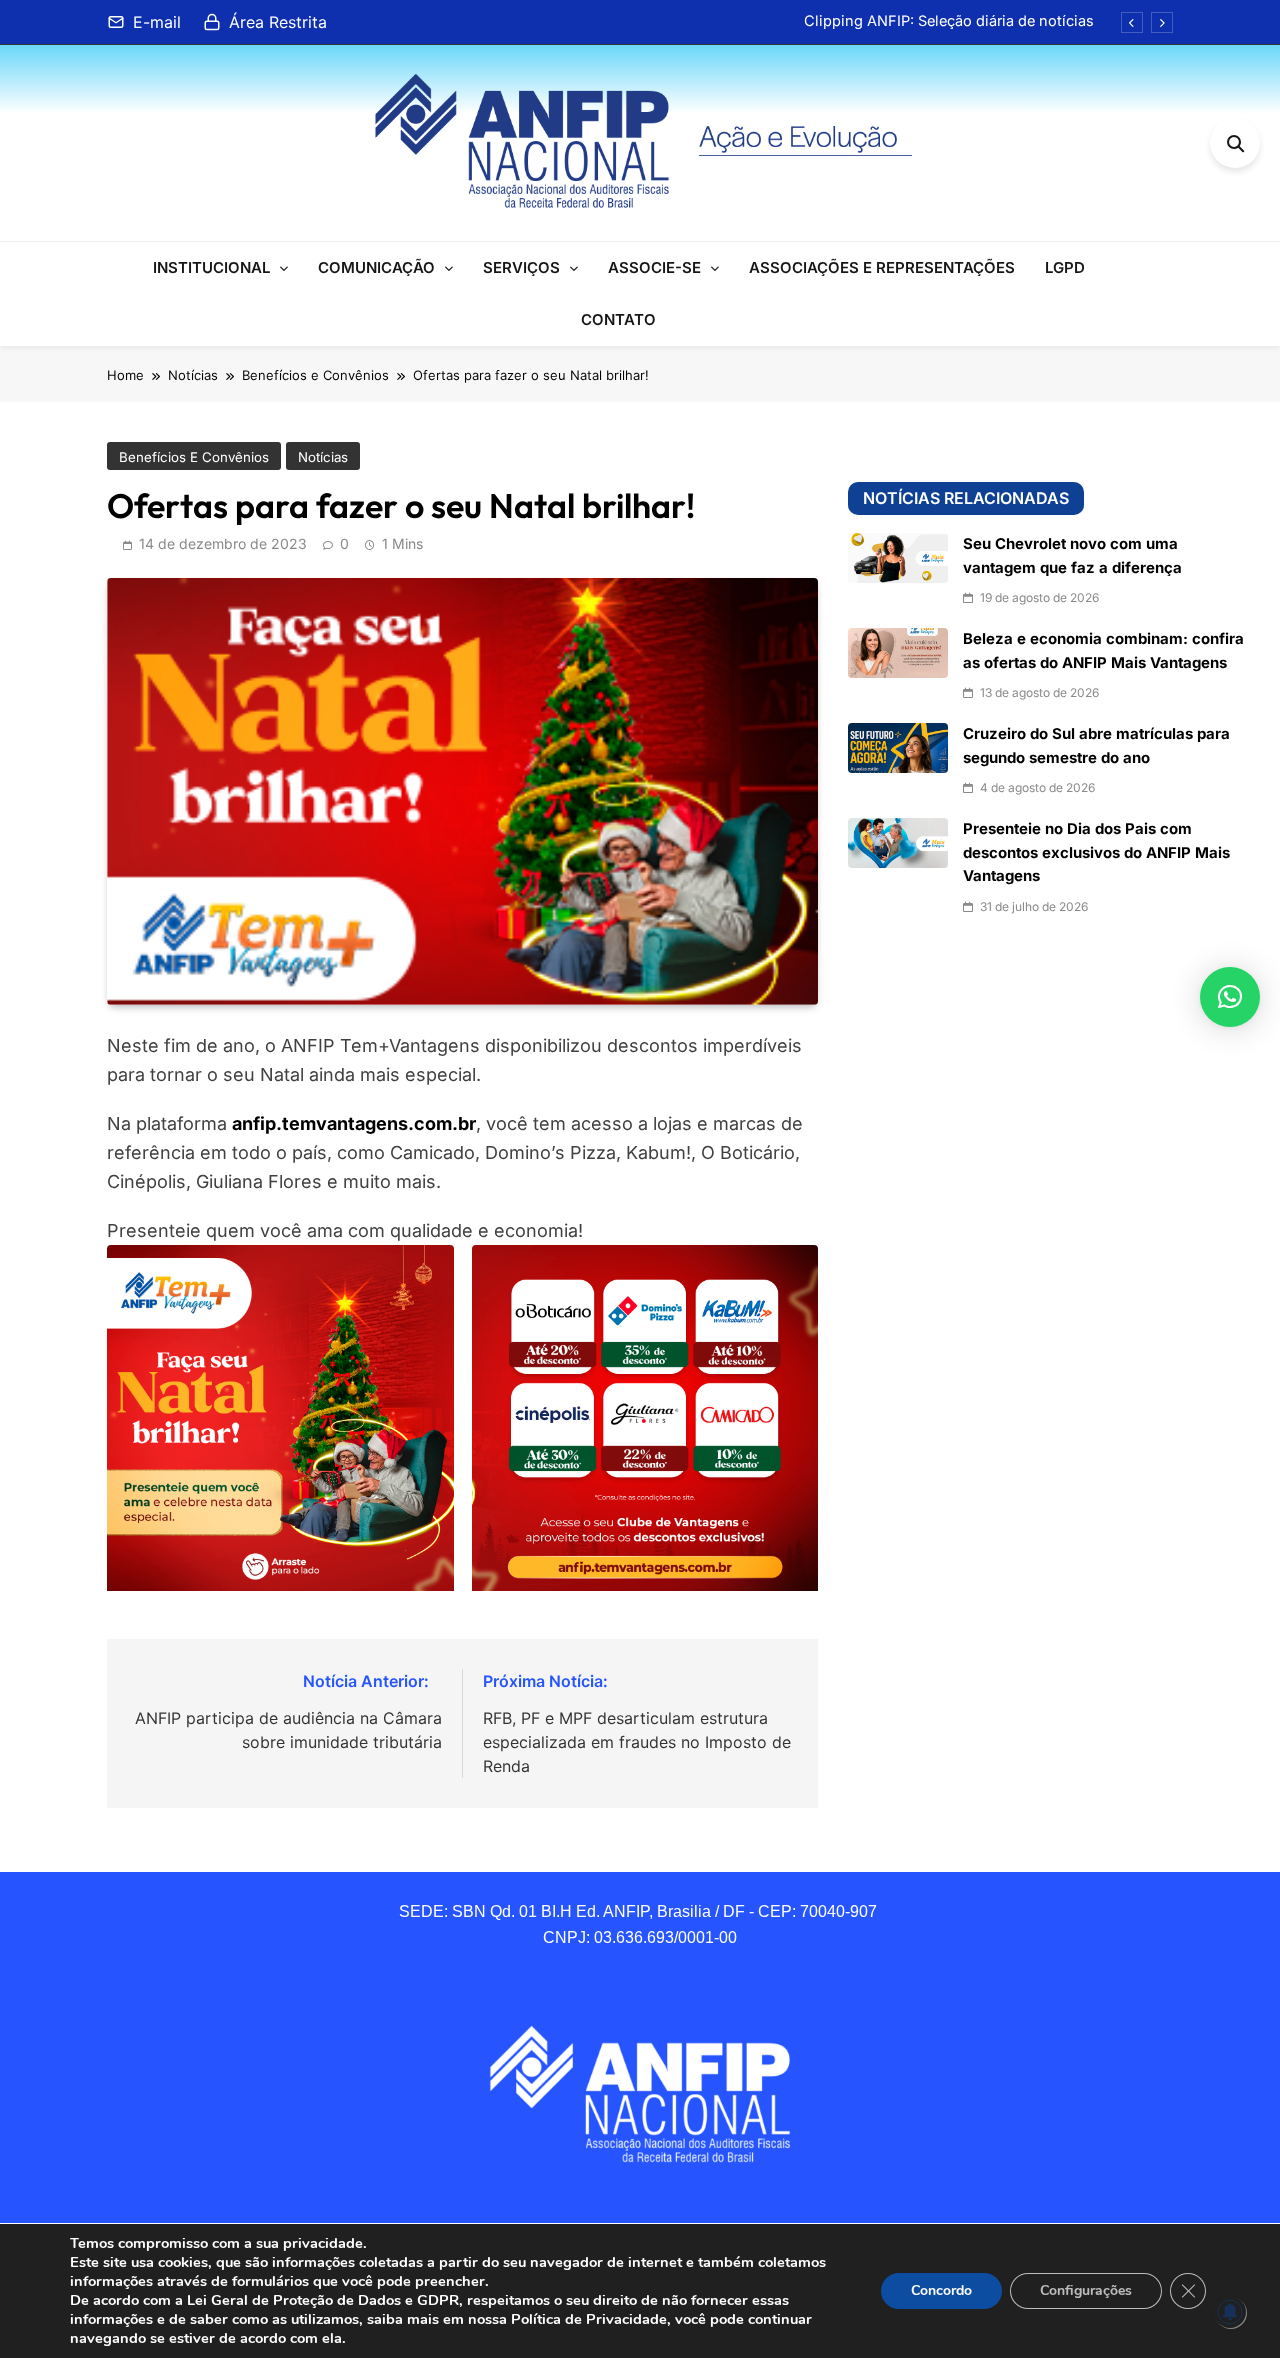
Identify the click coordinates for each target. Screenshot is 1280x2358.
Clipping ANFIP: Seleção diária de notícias (949, 21)
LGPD (1065, 267)
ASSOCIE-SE (654, 267)
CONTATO (618, 319)
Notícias (323, 457)
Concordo (941, 2290)
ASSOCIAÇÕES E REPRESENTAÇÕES (882, 267)
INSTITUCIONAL (211, 267)
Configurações (1086, 2290)
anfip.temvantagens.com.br (354, 1123)
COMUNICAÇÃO (376, 267)
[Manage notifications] (1230, 2312)
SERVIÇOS (521, 267)
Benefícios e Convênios (194, 457)
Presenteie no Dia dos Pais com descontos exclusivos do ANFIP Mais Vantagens (1096, 852)
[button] (1230, 997)
